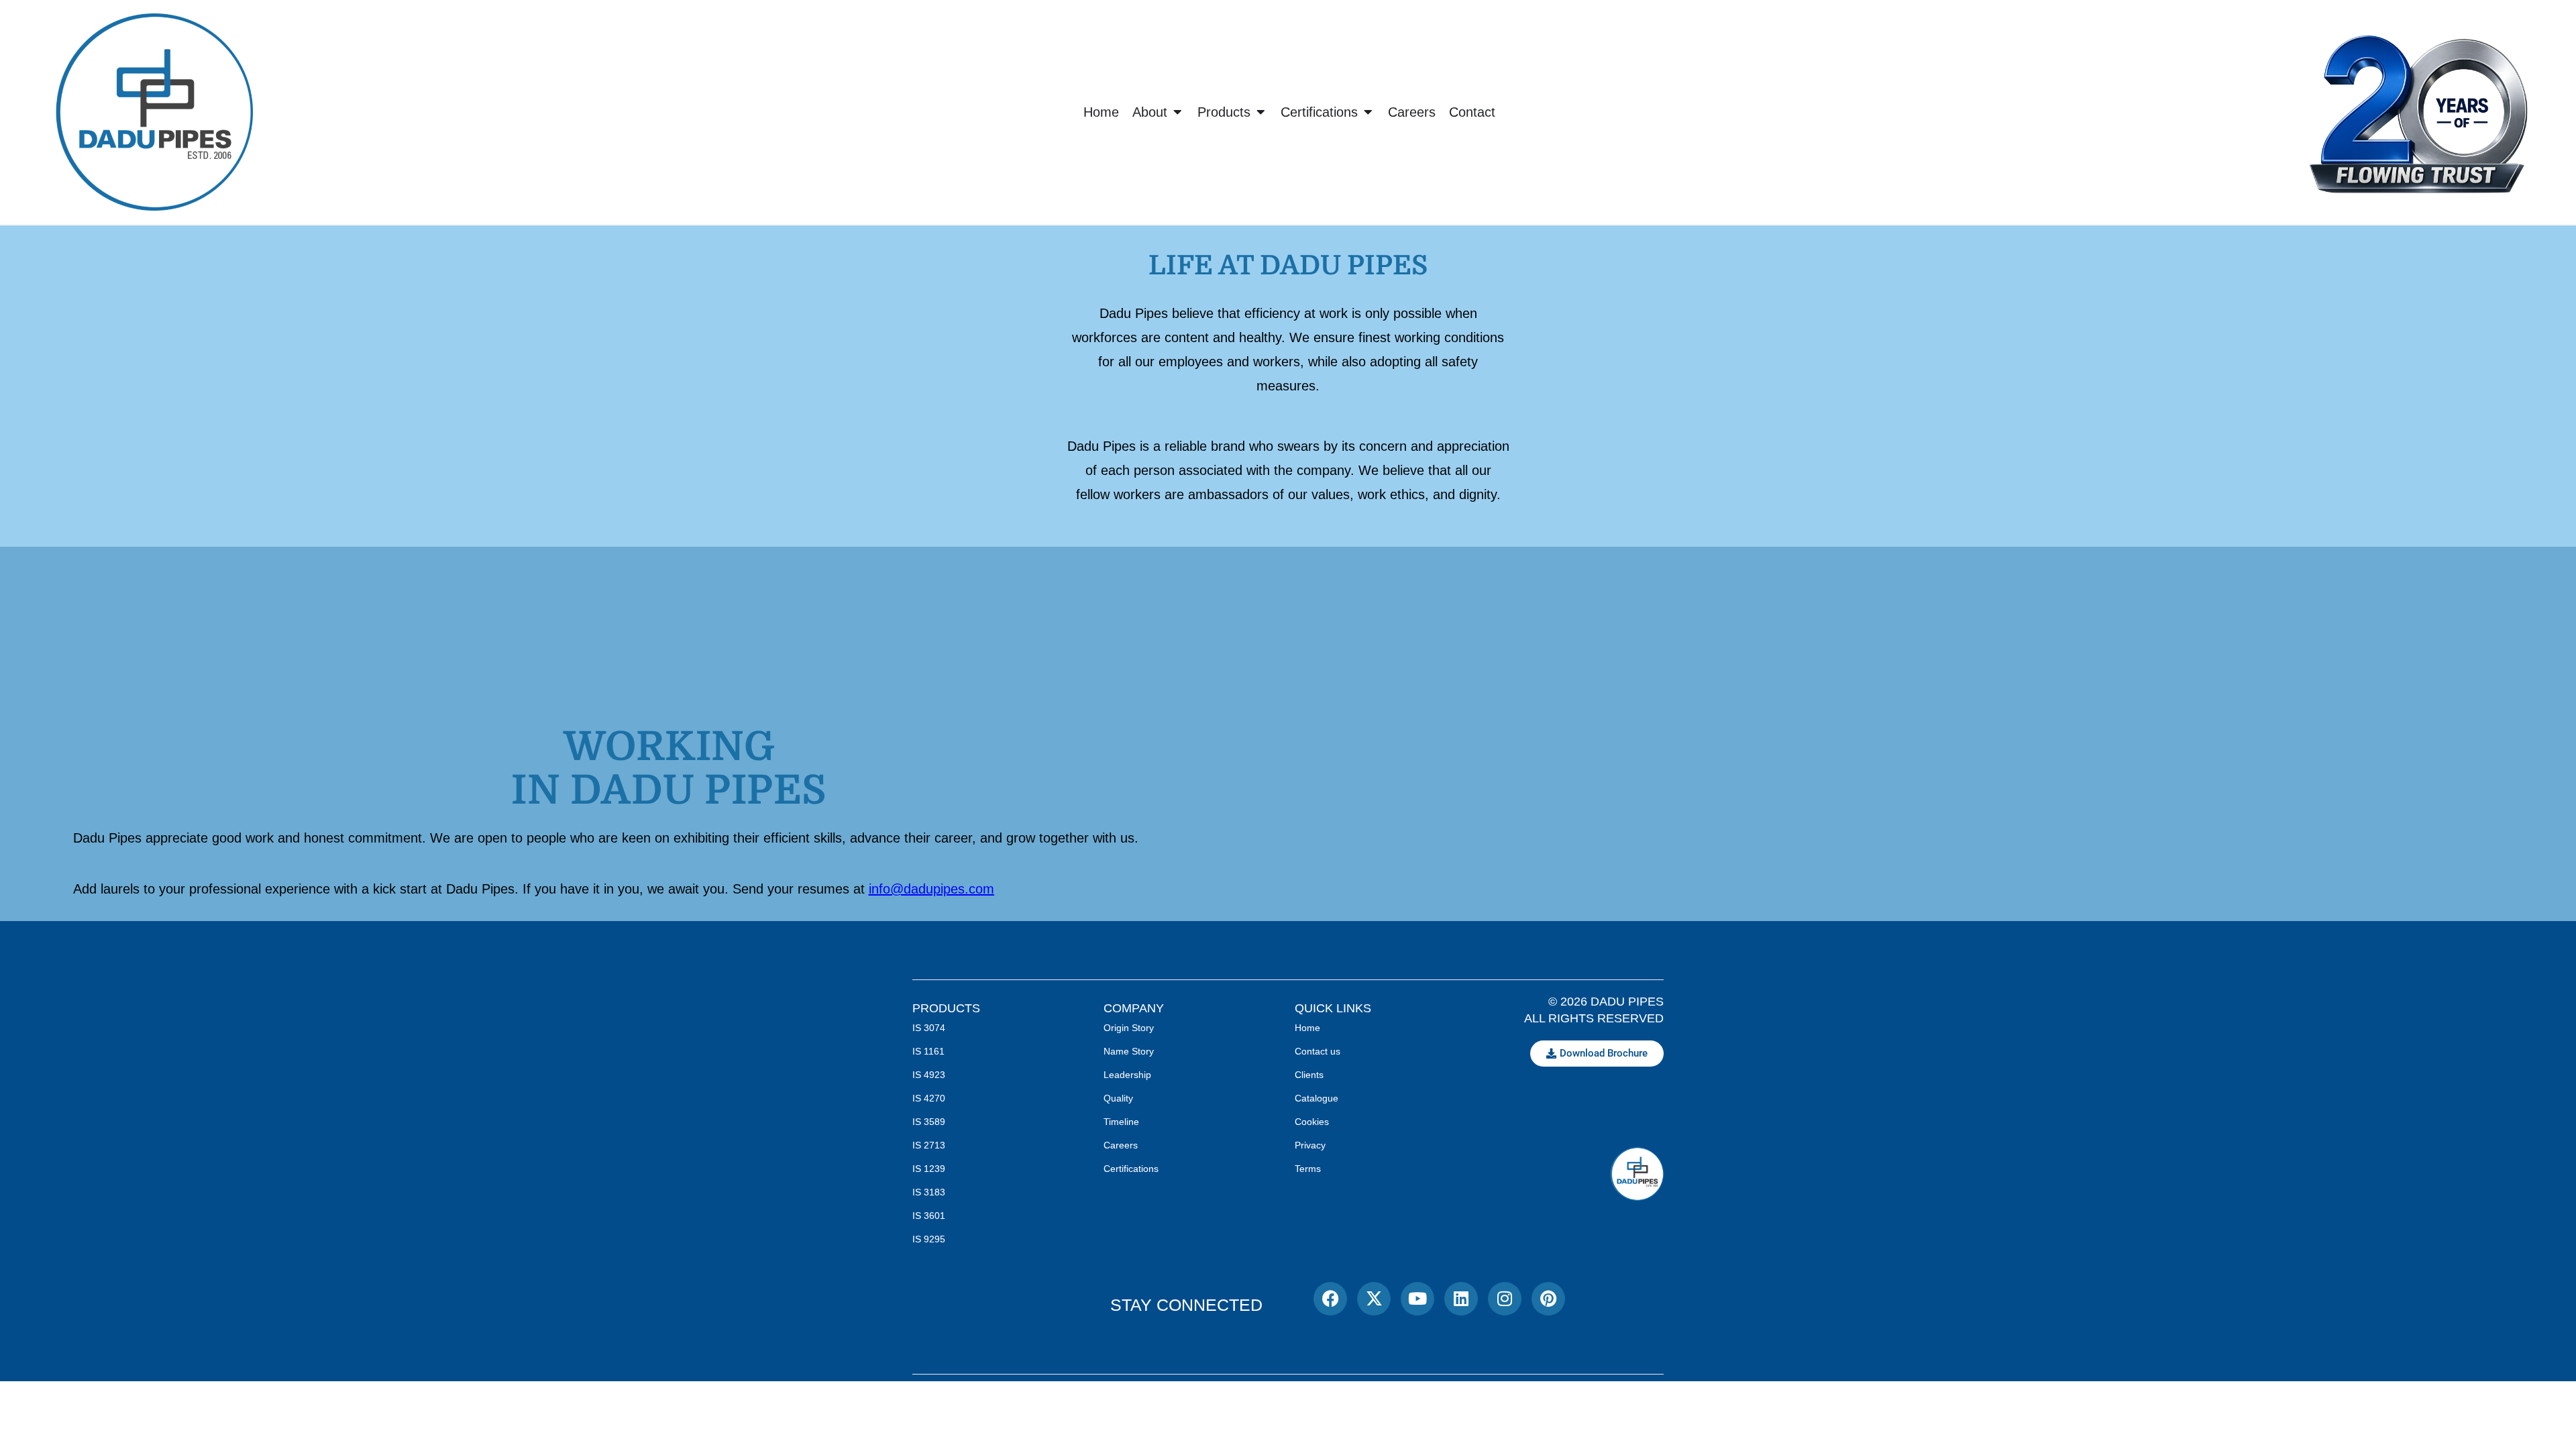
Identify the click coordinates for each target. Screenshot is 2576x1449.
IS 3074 (929, 1028)
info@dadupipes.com (931, 889)
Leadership (1127, 1075)
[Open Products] (1260, 112)
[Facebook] (1330, 1299)
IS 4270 (929, 1098)
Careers (1121, 1145)
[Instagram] (1505, 1299)
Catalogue (1317, 1098)
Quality (1118, 1098)
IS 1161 (928, 1051)
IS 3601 (929, 1216)
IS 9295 (929, 1239)
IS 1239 (929, 1169)
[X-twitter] (1374, 1299)
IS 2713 (929, 1145)
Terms (1308, 1169)
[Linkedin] (1461, 1299)
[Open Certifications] (1368, 112)
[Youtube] (1417, 1299)
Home (1307, 1028)
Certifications (1131, 1169)
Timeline (1121, 1122)
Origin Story (1129, 1028)
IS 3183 (929, 1192)
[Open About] (1177, 112)
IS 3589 (929, 1122)
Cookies (1312, 1122)
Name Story (1129, 1051)
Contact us (1318, 1051)
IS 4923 (929, 1075)
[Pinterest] (1548, 1299)
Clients (1309, 1075)
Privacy (1310, 1145)
